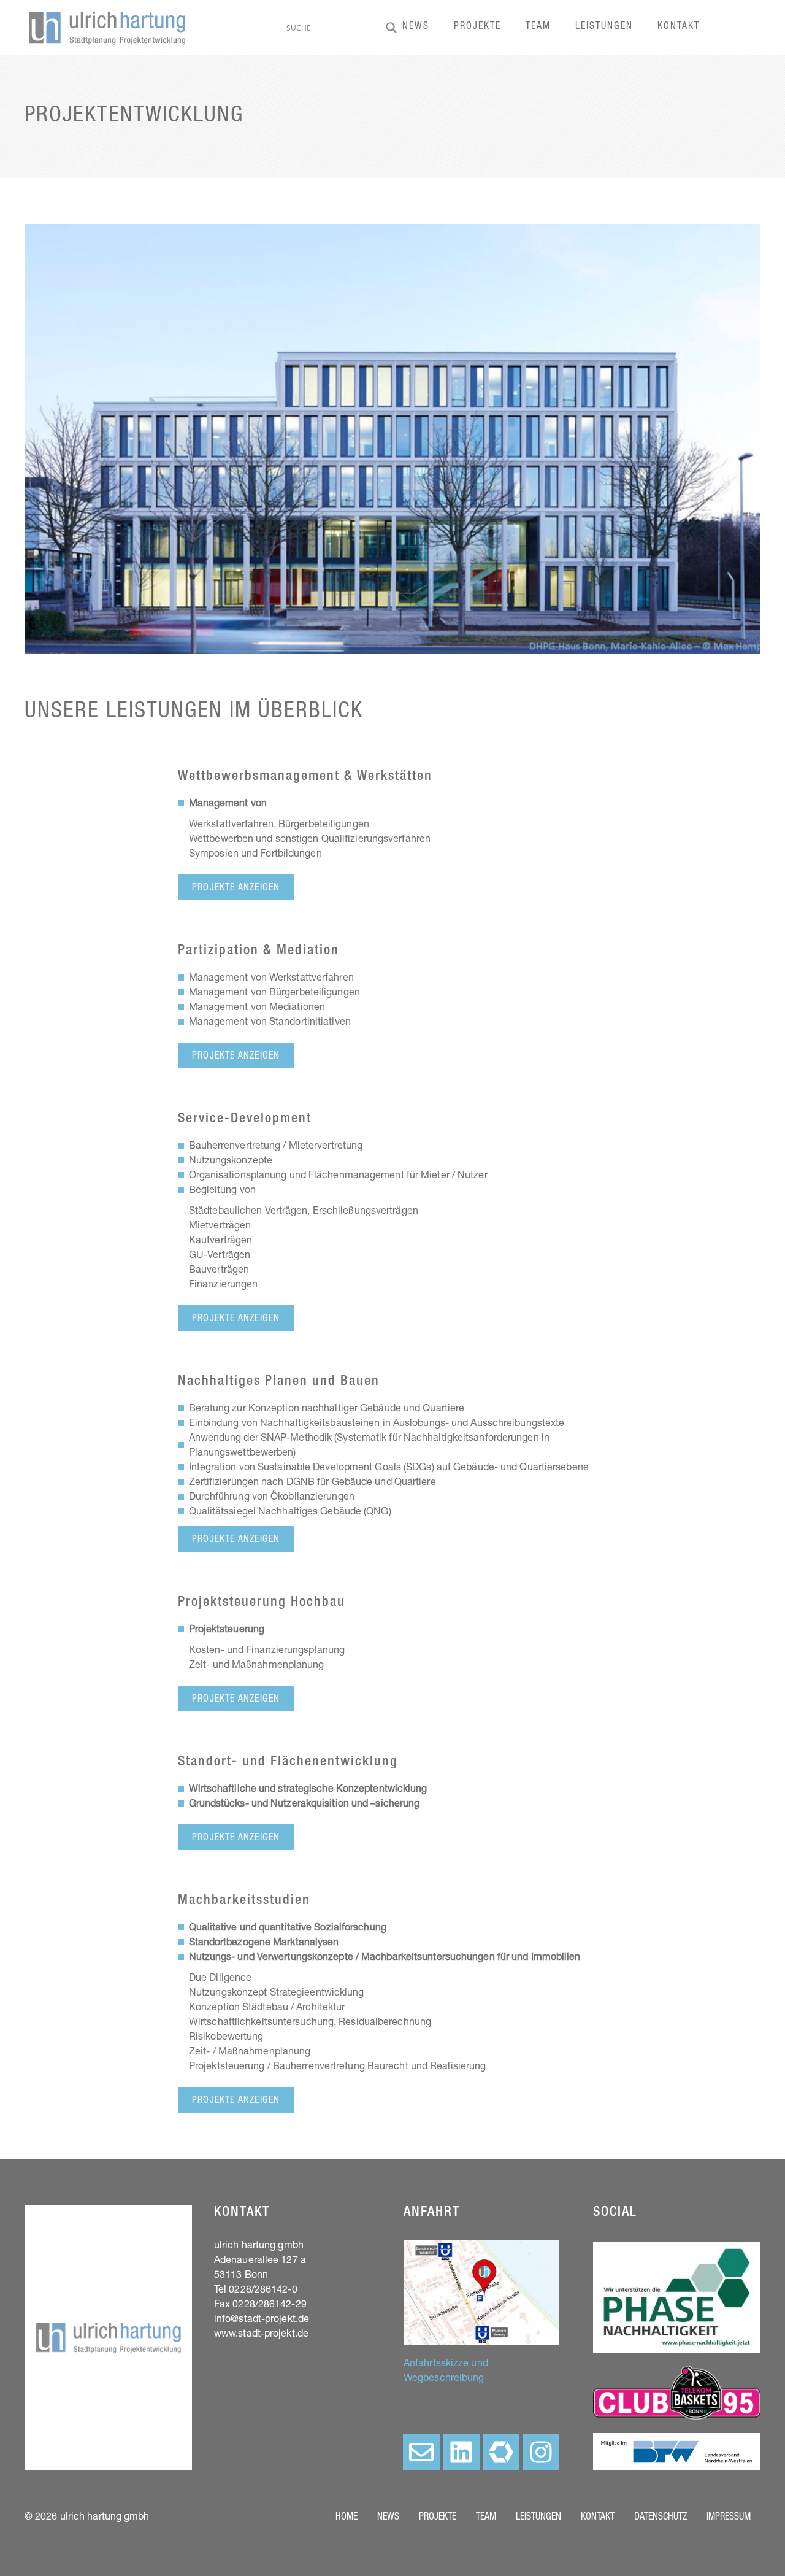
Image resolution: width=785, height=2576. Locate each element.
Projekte (477, 27)
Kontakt (679, 27)
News (416, 27)
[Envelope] (421, 2452)
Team (538, 27)
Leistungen (604, 27)
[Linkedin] (461, 2452)
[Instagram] (541, 2452)
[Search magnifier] (391, 28)
